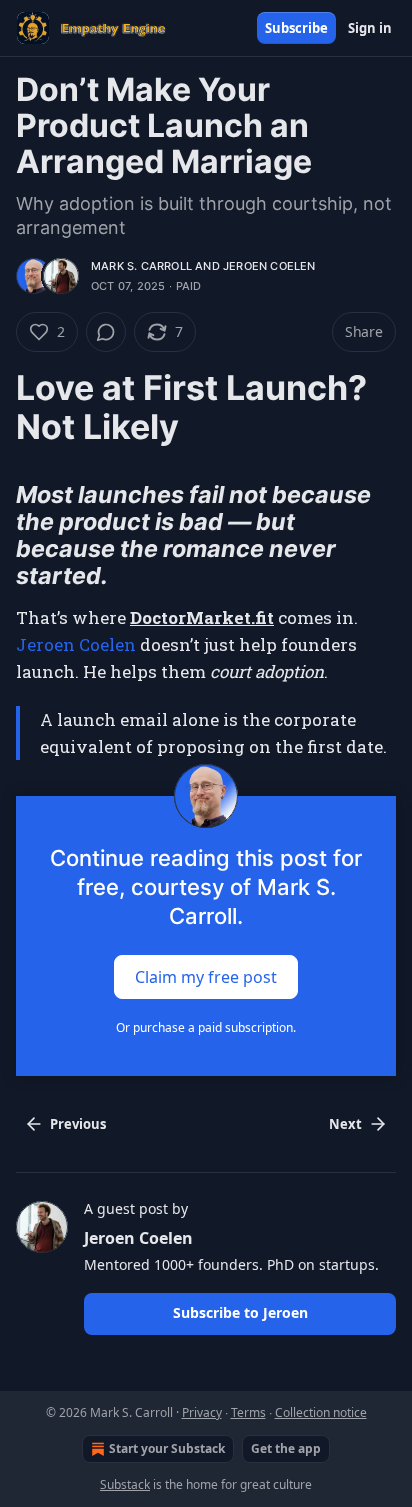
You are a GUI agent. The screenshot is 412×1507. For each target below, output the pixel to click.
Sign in (370, 28)
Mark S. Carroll (141, 266)
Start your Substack (167, 1448)
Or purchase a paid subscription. (206, 1027)
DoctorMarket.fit (202, 617)
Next (345, 1124)
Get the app (286, 1448)
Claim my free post (206, 976)
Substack (125, 1484)
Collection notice (321, 1412)
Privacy (202, 1412)
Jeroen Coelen (269, 266)
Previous (78, 1124)
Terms (248, 1412)
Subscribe (296, 28)
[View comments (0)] (106, 332)
